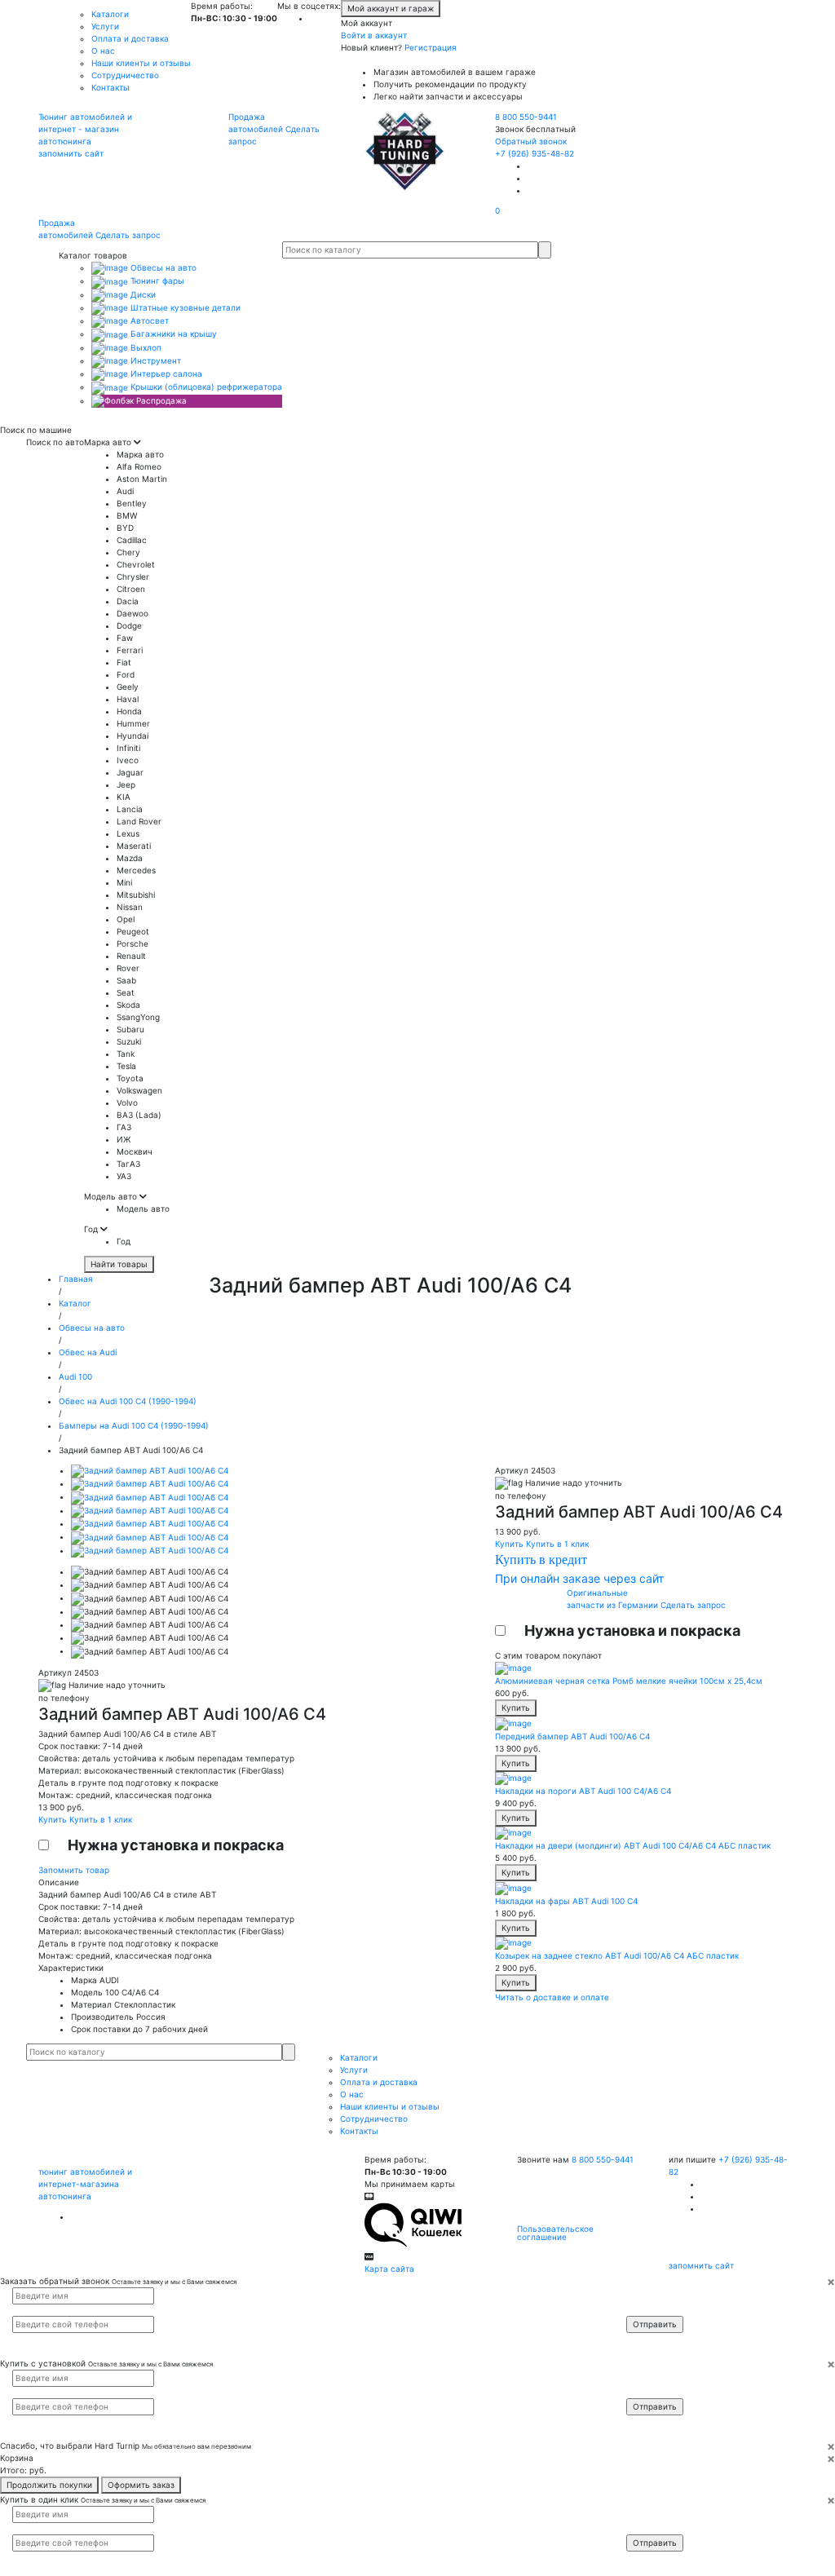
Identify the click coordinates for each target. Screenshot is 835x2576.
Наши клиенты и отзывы (141, 63)
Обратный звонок (531, 141)
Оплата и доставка (130, 38)
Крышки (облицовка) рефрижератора (205, 387)
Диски (142, 294)
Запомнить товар (74, 1870)
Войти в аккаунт (374, 35)
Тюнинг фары (156, 281)
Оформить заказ (141, 2485)
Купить (54, 1819)
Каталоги (110, 14)
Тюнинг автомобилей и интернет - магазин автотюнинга (85, 129)
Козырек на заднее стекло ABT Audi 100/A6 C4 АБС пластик (617, 1955)
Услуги (105, 26)
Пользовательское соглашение (555, 2233)
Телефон (652, 2309)
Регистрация (431, 47)
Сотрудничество (125, 75)
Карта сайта (389, 2269)
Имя (645, 2295)
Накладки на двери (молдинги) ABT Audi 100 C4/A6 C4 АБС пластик (633, 1845)
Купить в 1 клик (101, 1819)
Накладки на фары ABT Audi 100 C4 (566, 1901)
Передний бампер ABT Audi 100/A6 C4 (572, 1736)
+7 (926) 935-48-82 (535, 153)
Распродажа (160, 400)
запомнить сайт (71, 153)
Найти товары (119, 1264)
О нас (103, 51)
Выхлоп (145, 347)
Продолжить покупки (49, 2485)
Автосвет (148, 320)
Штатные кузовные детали (184, 307)
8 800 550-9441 (526, 117)
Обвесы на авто (162, 267)
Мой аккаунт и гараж (391, 8)
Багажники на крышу (172, 334)
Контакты (110, 87)
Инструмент (155, 360)
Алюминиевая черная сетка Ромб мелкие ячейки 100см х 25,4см (629, 1681)
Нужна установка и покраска (176, 1845)
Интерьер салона (165, 373)
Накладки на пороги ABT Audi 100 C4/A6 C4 (583, 1791)
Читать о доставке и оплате (552, 1997)
